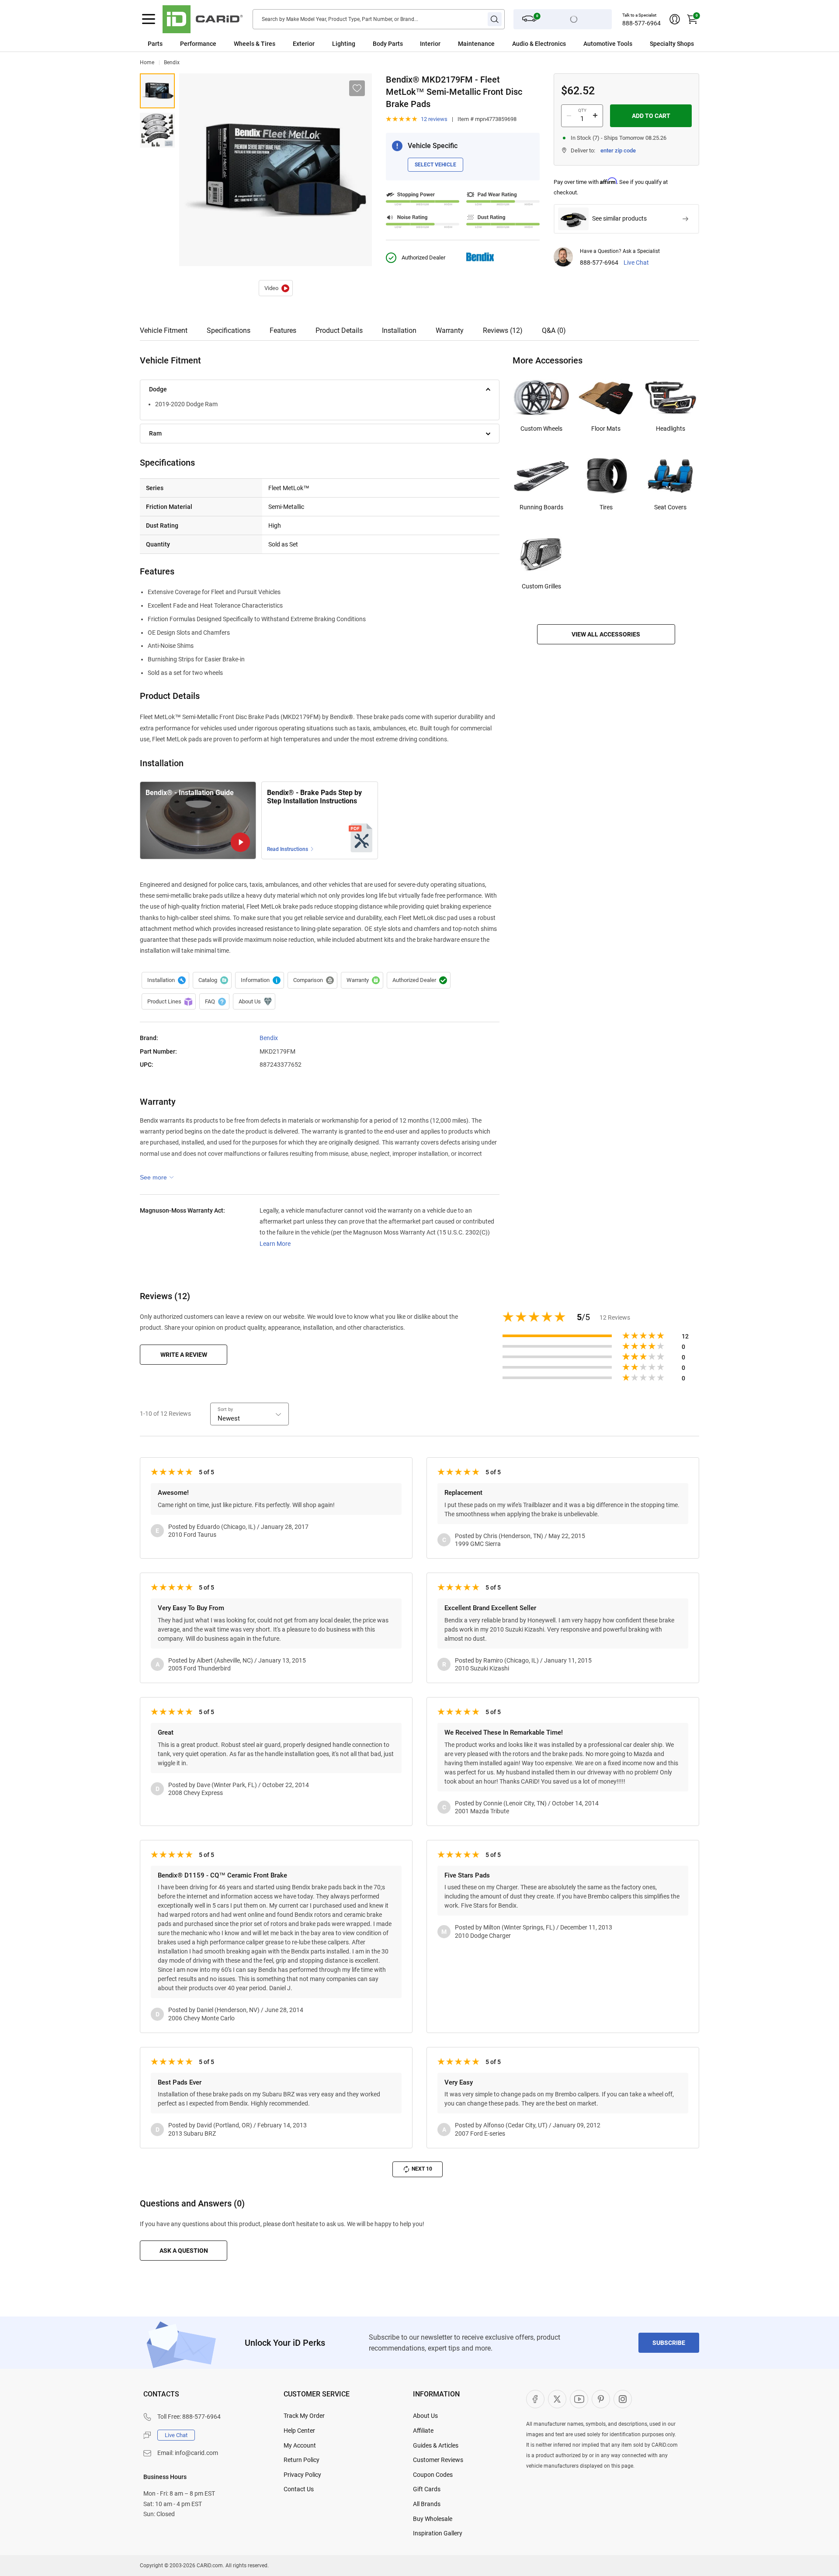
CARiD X (557, 2399)
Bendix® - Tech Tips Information (260, 980)
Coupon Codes (433, 2475)
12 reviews (434, 119)
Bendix (172, 62)
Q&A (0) (554, 330)
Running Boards (541, 507)
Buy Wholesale (433, 2519)
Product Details (339, 330)
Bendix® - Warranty (362, 980)
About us (254, 1002)
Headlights (671, 429)
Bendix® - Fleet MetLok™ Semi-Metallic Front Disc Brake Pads (157, 91)
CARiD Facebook (535, 2399)
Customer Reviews (438, 2460)
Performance (198, 44)
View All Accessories (606, 634)
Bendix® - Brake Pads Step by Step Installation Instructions (314, 797)
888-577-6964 (641, 23)
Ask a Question (184, 2251)
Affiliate (423, 2431)
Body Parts (388, 44)
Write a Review (184, 1355)
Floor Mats (606, 429)
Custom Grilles (541, 586)
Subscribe (669, 2343)
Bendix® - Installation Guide (276, 288)
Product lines (169, 1002)
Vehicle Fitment (164, 330)
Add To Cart (651, 116)
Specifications (229, 330)
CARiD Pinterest (601, 2399)
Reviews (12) (503, 330)
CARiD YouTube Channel (579, 2399)
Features (283, 330)
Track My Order (304, 2416)
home (147, 62)
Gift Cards (427, 2489)
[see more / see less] (157, 1177)
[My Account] (675, 19)
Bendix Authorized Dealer (419, 980)
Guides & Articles (436, 2445)
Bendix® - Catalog (212, 980)
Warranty (450, 330)
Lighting (344, 44)
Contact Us (299, 2489)
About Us (425, 2416)
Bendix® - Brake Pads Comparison (312, 980)
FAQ (214, 1002)
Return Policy (302, 2460)
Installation (399, 330)
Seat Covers (670, 507)
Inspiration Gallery (438, 2533)
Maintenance (476, 44)
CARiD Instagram (623, 2399)
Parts (155, 44)
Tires (606, 507)
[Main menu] (149, 19)
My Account (300, 2445)
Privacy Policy (302, 2475)
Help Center (299, 2431)
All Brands (427, 2504)
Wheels (244, 44)
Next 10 (422, 2169)
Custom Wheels (541, 429)
